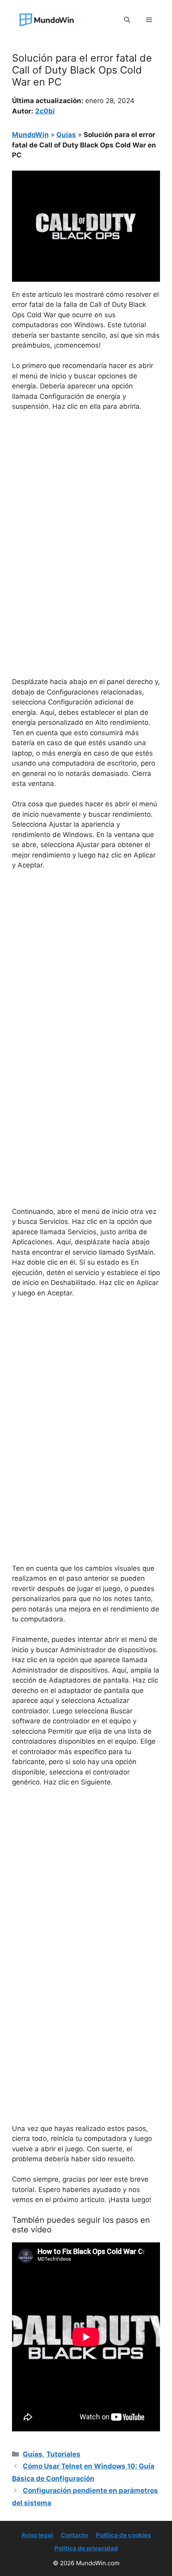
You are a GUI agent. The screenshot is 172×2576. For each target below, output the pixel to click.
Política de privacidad (86, 2548)
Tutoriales (63, 2454)
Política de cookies (123, 2535)
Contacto (74, 2535)
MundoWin (30, 135)
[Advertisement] (86, 508)
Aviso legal (37, 2535)
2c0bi (45, 111)
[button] (127, 20)
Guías (66, 135)
